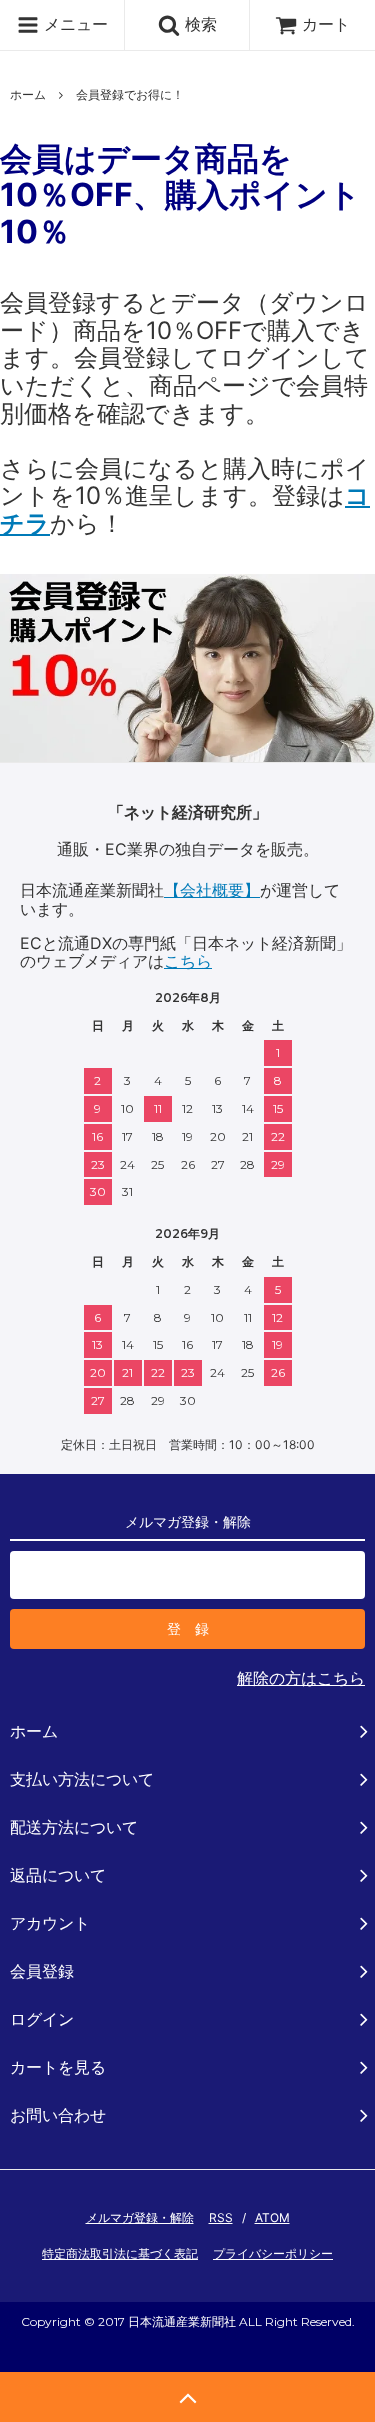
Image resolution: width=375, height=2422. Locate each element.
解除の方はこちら (301, 1678)
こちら (188, 961)
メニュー (73, 24)
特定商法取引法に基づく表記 (120, 2253)
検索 (198, 24)
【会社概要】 (212, 890)
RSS (221, 2217)
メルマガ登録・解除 (140, 2217)
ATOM (272, 2217)
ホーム (28, 94)
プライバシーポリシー (273, 2253)
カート (326, 24)
